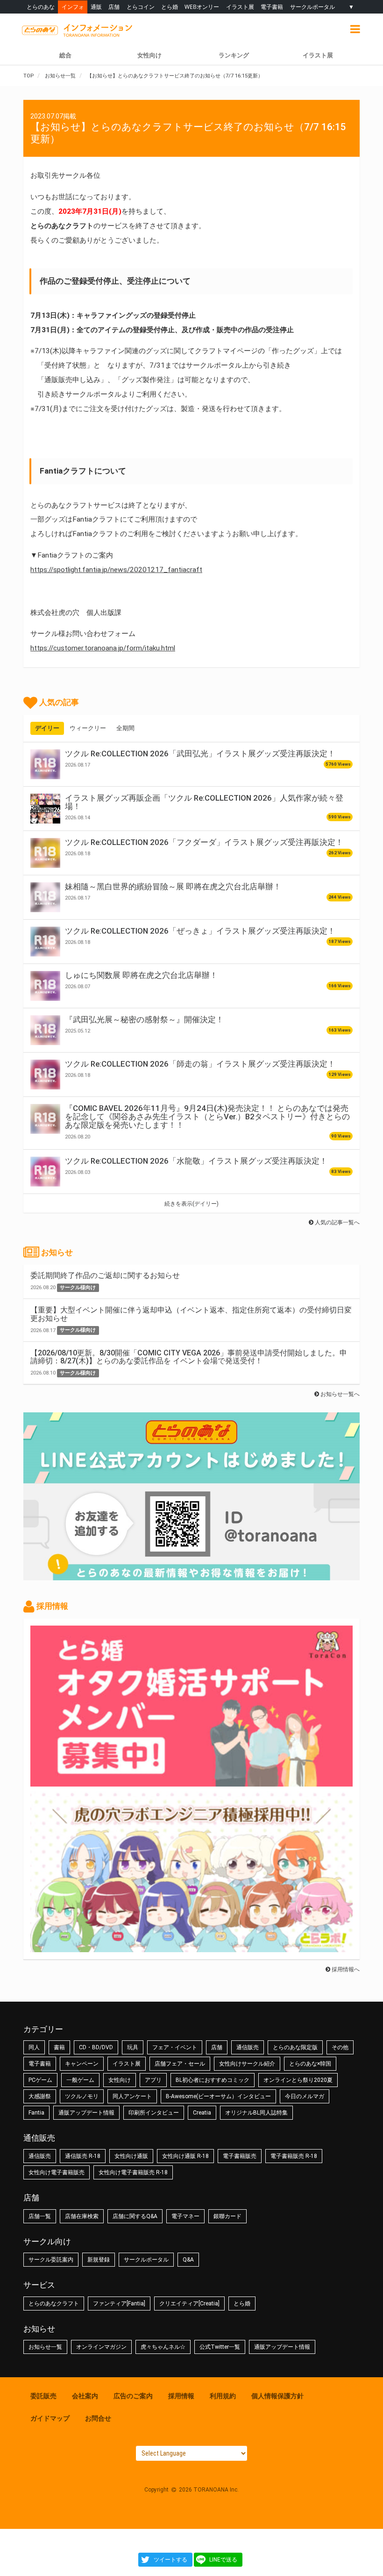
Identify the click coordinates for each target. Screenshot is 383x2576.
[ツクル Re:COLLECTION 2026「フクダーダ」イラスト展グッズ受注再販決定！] (45, 853)
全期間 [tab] (125, 728)
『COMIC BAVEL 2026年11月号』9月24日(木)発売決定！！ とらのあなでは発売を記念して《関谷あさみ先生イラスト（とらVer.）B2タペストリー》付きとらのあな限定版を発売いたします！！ (207, 1117)
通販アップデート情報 (86, 2113)
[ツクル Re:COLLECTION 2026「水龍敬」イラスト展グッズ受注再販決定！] (45, 1172)
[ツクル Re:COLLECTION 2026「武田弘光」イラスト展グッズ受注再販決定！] (45, 764)
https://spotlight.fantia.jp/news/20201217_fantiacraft (116, 570)
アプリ (153, 2080)
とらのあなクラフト (54, 2304)
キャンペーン (82, 2064)
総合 (65, 55)
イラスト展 (240, 7)
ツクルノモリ (82, 2096)
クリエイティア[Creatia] (189, 2304)
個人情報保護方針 (277, 2396)
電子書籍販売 (240, 2156)
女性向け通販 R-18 (185, 2156)
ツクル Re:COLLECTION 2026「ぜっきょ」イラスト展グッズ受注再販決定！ (200, 931)
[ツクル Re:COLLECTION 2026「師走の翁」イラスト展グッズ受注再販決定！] (45, 1075)
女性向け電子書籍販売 (57, 2172)
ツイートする (170, 2560)
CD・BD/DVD (96, 2047)
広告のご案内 (133, 2396)
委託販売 (43, 2396)
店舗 (114, 7)
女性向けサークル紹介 (247, 2064)
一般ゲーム (80, 2080)
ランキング (234, 55)
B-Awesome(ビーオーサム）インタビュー (218, 2096)
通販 (96, 7)
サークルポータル (312, 7)
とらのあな (41, 7)
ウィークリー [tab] (88, 728)
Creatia (202, 2113)
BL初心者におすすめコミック (213, 2080)
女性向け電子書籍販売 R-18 (133, 2172)
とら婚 (170, 7)
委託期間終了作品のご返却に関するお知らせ (105, 1275)
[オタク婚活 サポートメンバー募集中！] (191, 1782)
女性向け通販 (131, 2156)
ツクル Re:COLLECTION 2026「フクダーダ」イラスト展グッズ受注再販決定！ (204, 842)
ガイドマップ (50, 2418)
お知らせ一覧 (45, 2347)
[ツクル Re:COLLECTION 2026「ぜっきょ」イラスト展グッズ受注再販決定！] (45, 942)
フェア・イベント (175, 2047)
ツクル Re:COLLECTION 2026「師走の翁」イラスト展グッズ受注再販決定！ (200, 1064)
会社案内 (85, 2396)
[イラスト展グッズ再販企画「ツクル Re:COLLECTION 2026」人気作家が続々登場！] (45, 809)
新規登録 (99, 2260)
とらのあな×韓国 (310, 2064)
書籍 (59, 2047)
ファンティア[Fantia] (119, 2304)
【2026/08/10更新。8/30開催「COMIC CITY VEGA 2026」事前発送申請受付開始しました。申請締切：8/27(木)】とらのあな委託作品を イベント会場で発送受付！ (189, 1357)
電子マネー (185, 2216)
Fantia (36, 2113)
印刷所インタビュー (154, 2113)
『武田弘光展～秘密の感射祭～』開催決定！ (144, 1019)
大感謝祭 (40, 2096)
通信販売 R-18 (83, 2156)
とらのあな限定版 (295, 2047)
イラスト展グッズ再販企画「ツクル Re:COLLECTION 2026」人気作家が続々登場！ (204, 802)
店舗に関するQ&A (135, 2216)
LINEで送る (223, 2560)
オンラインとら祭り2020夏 (298, 2080)
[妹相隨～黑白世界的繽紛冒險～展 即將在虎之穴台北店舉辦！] (45, 897)
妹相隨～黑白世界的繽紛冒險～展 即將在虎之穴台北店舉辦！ (173, 887)
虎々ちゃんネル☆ (163, 2347)
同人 (34, 2047)
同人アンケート (132, 2096)
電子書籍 (272, 7)
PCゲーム (40, 2080)
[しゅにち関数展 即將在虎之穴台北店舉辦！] (45, 986)
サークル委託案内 (51, 2260)
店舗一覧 (40, 2216)
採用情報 (181, 2396)
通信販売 (248, 2047)
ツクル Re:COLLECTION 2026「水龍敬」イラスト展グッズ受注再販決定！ (196, 1161)
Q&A (188, 2260)
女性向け (149, 55)
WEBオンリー (202, 7)
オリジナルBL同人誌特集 (256, 2113)
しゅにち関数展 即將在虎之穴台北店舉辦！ (141, 975)
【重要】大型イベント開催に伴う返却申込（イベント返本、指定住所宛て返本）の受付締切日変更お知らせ (191, 1314)
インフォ (73, 7)
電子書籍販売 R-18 (294, 2156)
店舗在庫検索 (82, 2216)
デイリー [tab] (47, 728)
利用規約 (223, 2396)
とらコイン (141, 7)
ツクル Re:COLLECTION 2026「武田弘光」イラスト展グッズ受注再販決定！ (200, 754)
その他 (340, 2047)
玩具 (133, 2047)
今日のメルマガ (305, 2096)
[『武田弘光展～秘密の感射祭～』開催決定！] (45, 1030)
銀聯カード (227, 2216)
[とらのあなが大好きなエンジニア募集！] (191, 1948)
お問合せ (98, 2418)
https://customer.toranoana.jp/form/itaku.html (103, 648)
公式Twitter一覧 (220, 2347)
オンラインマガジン (101, 2347)
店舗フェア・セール (180, 2064)
